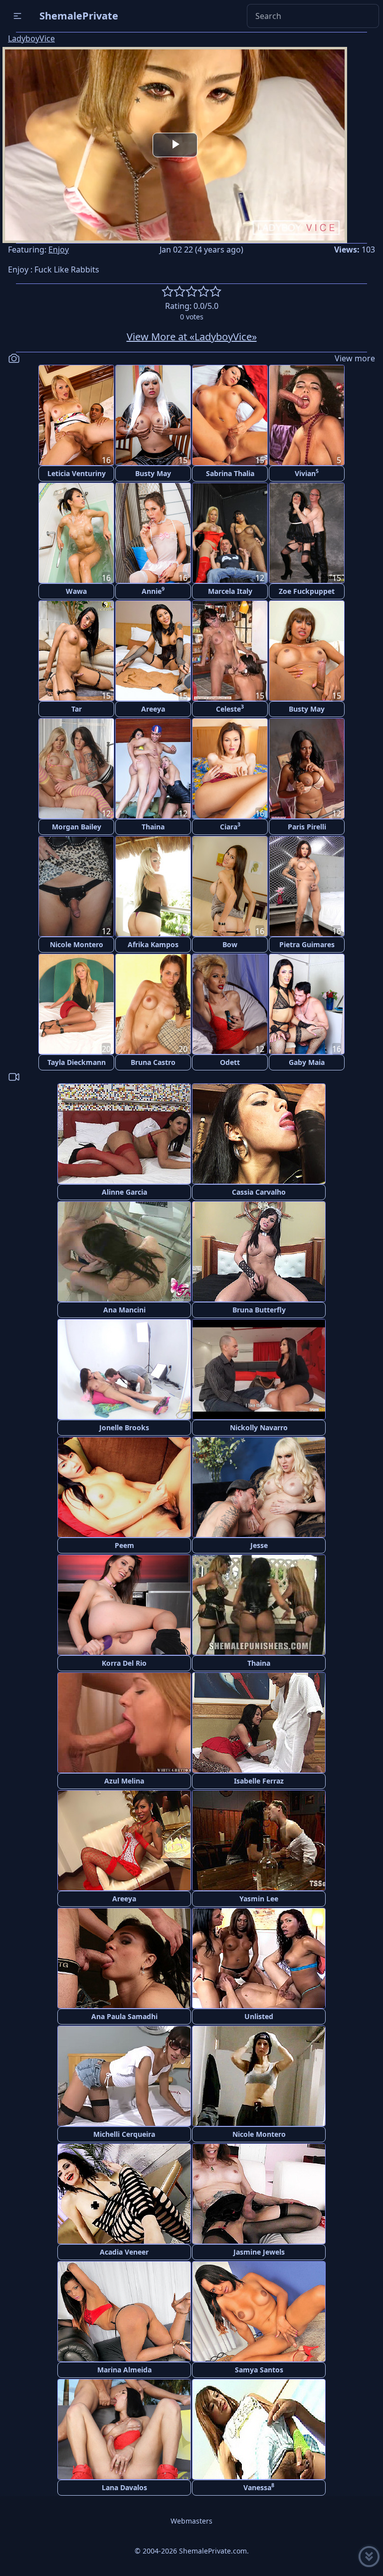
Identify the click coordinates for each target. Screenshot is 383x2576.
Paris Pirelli (307, 827)
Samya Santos (259, 2370)
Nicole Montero (77, 944)
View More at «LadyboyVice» (192, 337)
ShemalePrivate (79, 16)
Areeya (153, 709)
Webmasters (191, 2521)
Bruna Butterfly (259, 1310)
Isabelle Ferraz (259, 1781)
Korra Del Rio (124, 1663)
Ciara (230, 826)
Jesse (259, 1545)
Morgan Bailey (77, 827)
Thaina (153, 827)
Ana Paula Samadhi (124, 2016)
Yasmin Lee (259, 1899)
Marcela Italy (230, 591)
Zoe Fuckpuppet (307, 591)
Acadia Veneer (124, 2252)
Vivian (307, 473)
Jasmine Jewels (259, 2252)
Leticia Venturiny (77, 473)
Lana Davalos (124, 2487)
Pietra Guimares (307, 944)
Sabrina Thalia (230, 473)
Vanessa (259, 2487)
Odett (230, 1062)
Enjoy (59, 250)
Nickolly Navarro (259, 1427)
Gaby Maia (307, 1062)
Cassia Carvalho (259, 1192)
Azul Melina (124, 1781)
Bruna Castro (153, 1062)
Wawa (76, 591)
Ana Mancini (124, 1310)
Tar (77, 709)
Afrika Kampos (153, 944)
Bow (230, 944)
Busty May (153, 473)
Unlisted (259, 2016)
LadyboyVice (31, 38)
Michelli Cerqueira (124, 2134)
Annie (153, 591)
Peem (124, 1545)
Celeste (230, 708)
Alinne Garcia (124, 1192)
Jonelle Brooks (124, 1427)
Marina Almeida (124, 2370)
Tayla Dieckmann (77, 1062)
